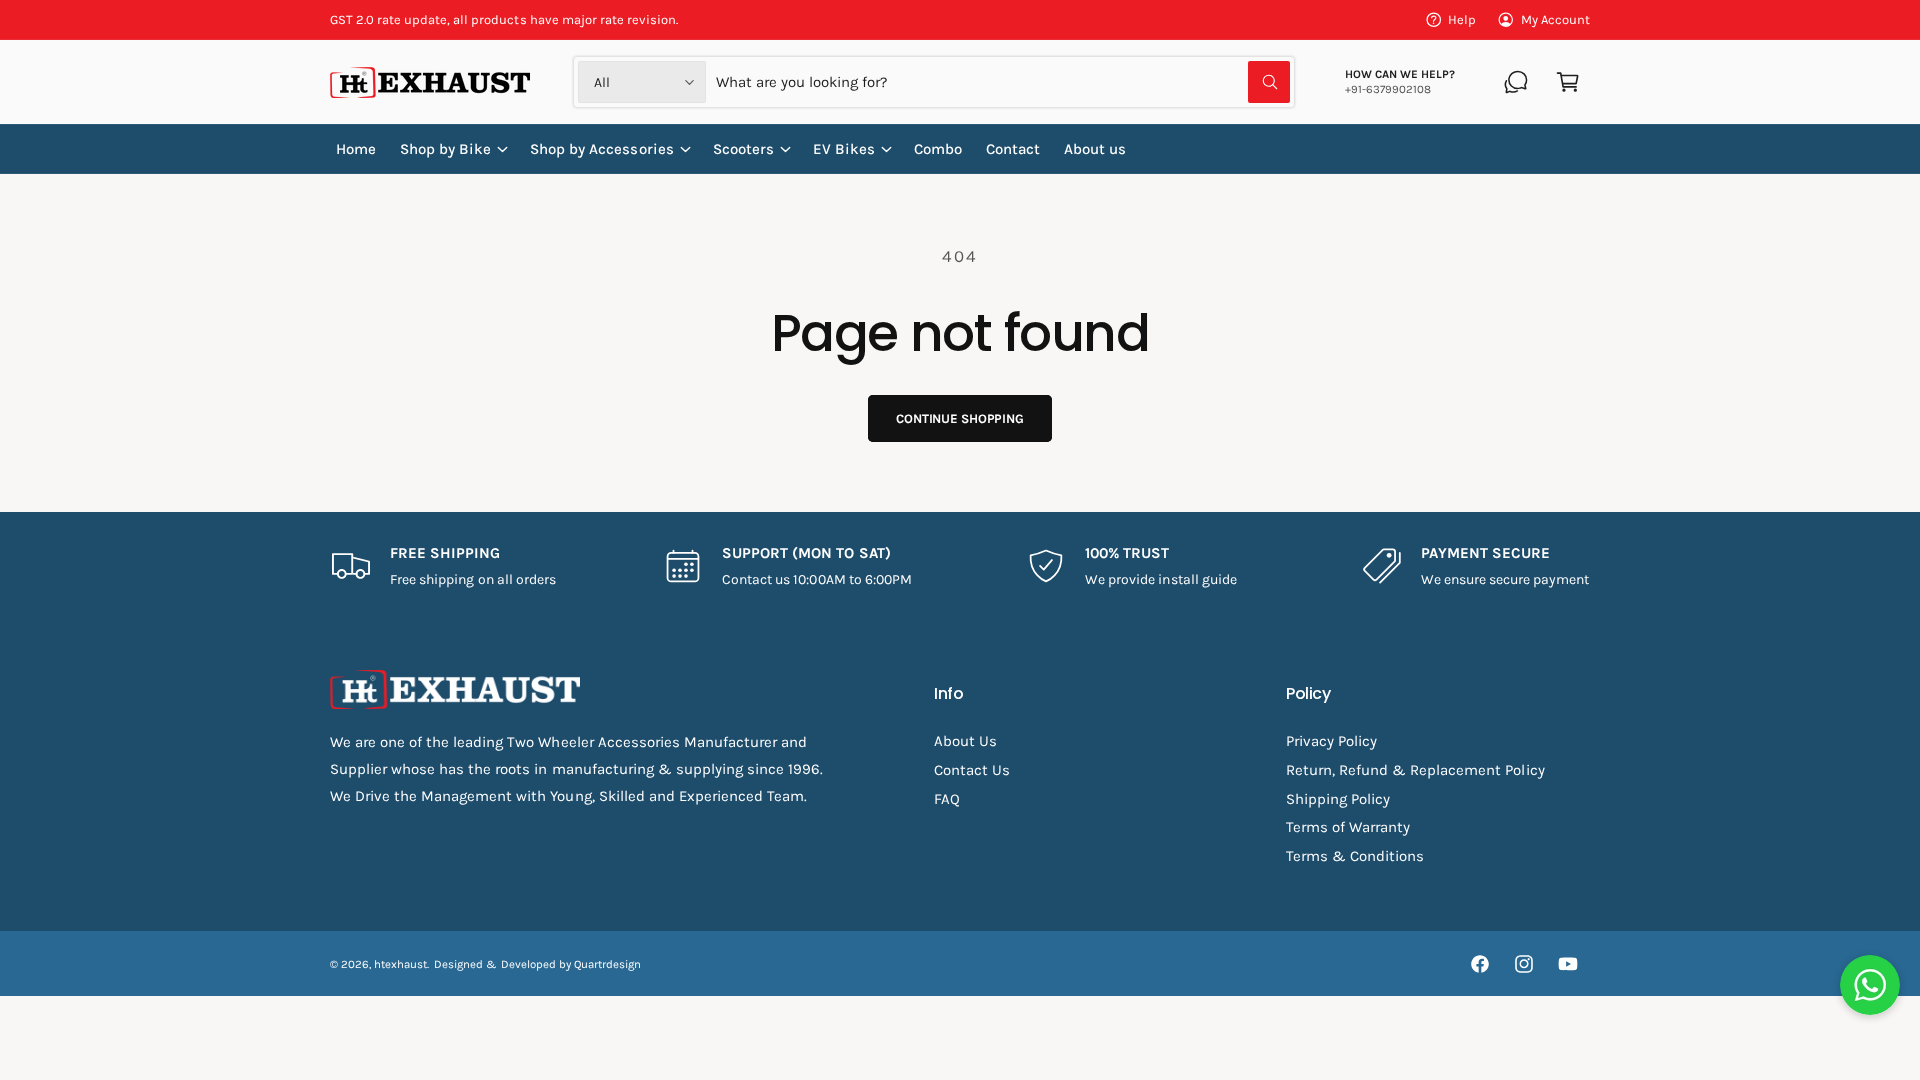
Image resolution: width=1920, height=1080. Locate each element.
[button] (1568, 82)
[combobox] (1003, 82)
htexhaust (400, 964)
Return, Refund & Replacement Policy (1415, 770)
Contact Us (972, 770)
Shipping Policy (1338, 799)
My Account (1555, 19)
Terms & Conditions (1355, 856)
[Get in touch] (1516, 82)
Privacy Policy (1331, 741)
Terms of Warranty (1348, 827)
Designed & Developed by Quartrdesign (537, 964)
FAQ (947, 799)
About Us (965, 741)
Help (1462, 19)
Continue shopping (960, 418)
